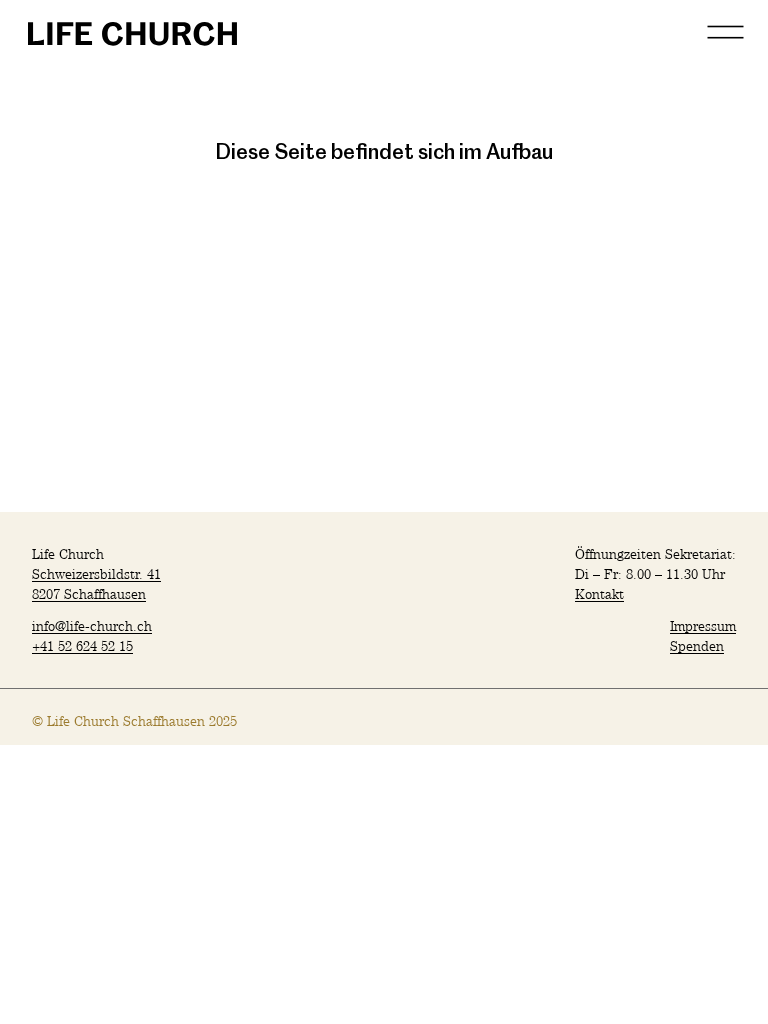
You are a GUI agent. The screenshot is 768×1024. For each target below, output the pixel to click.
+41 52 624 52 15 (82, 645)
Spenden (697, 645)
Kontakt (599, 593)
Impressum (703, 625)
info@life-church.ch (92, 625)
